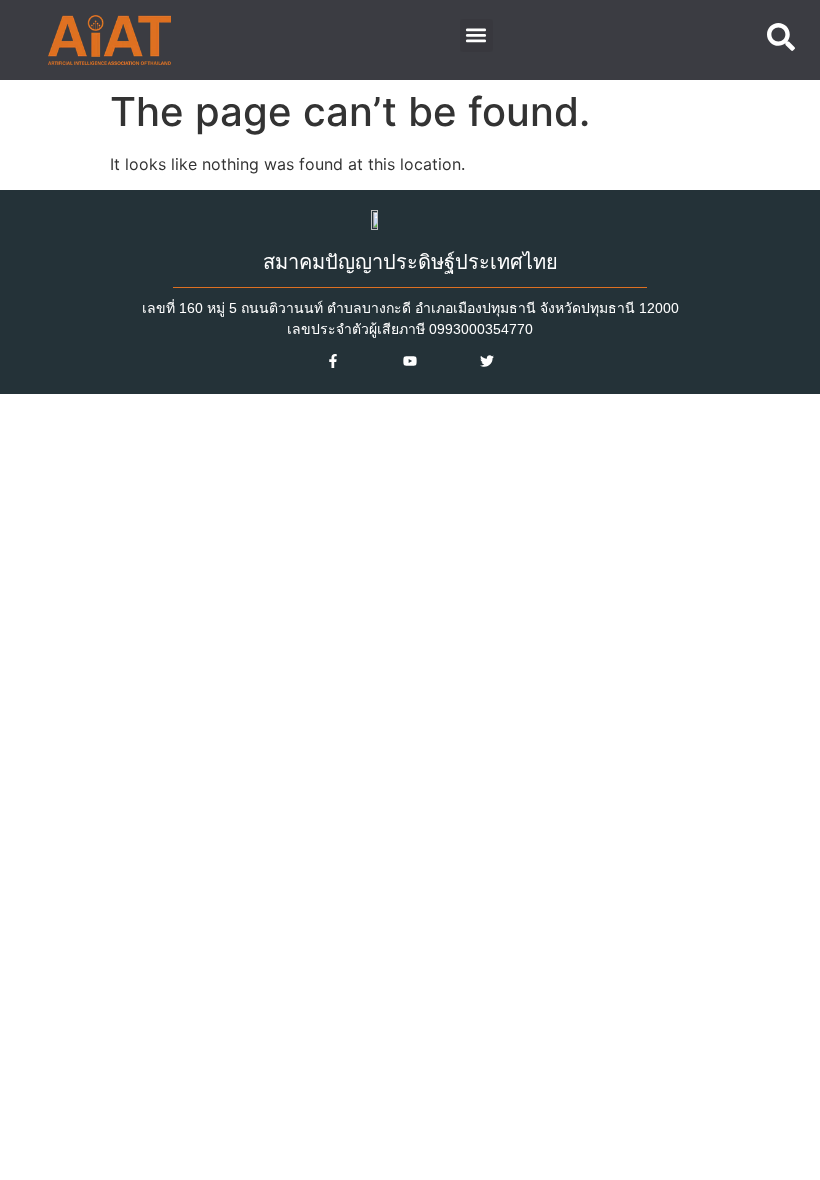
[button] (476, 35)
